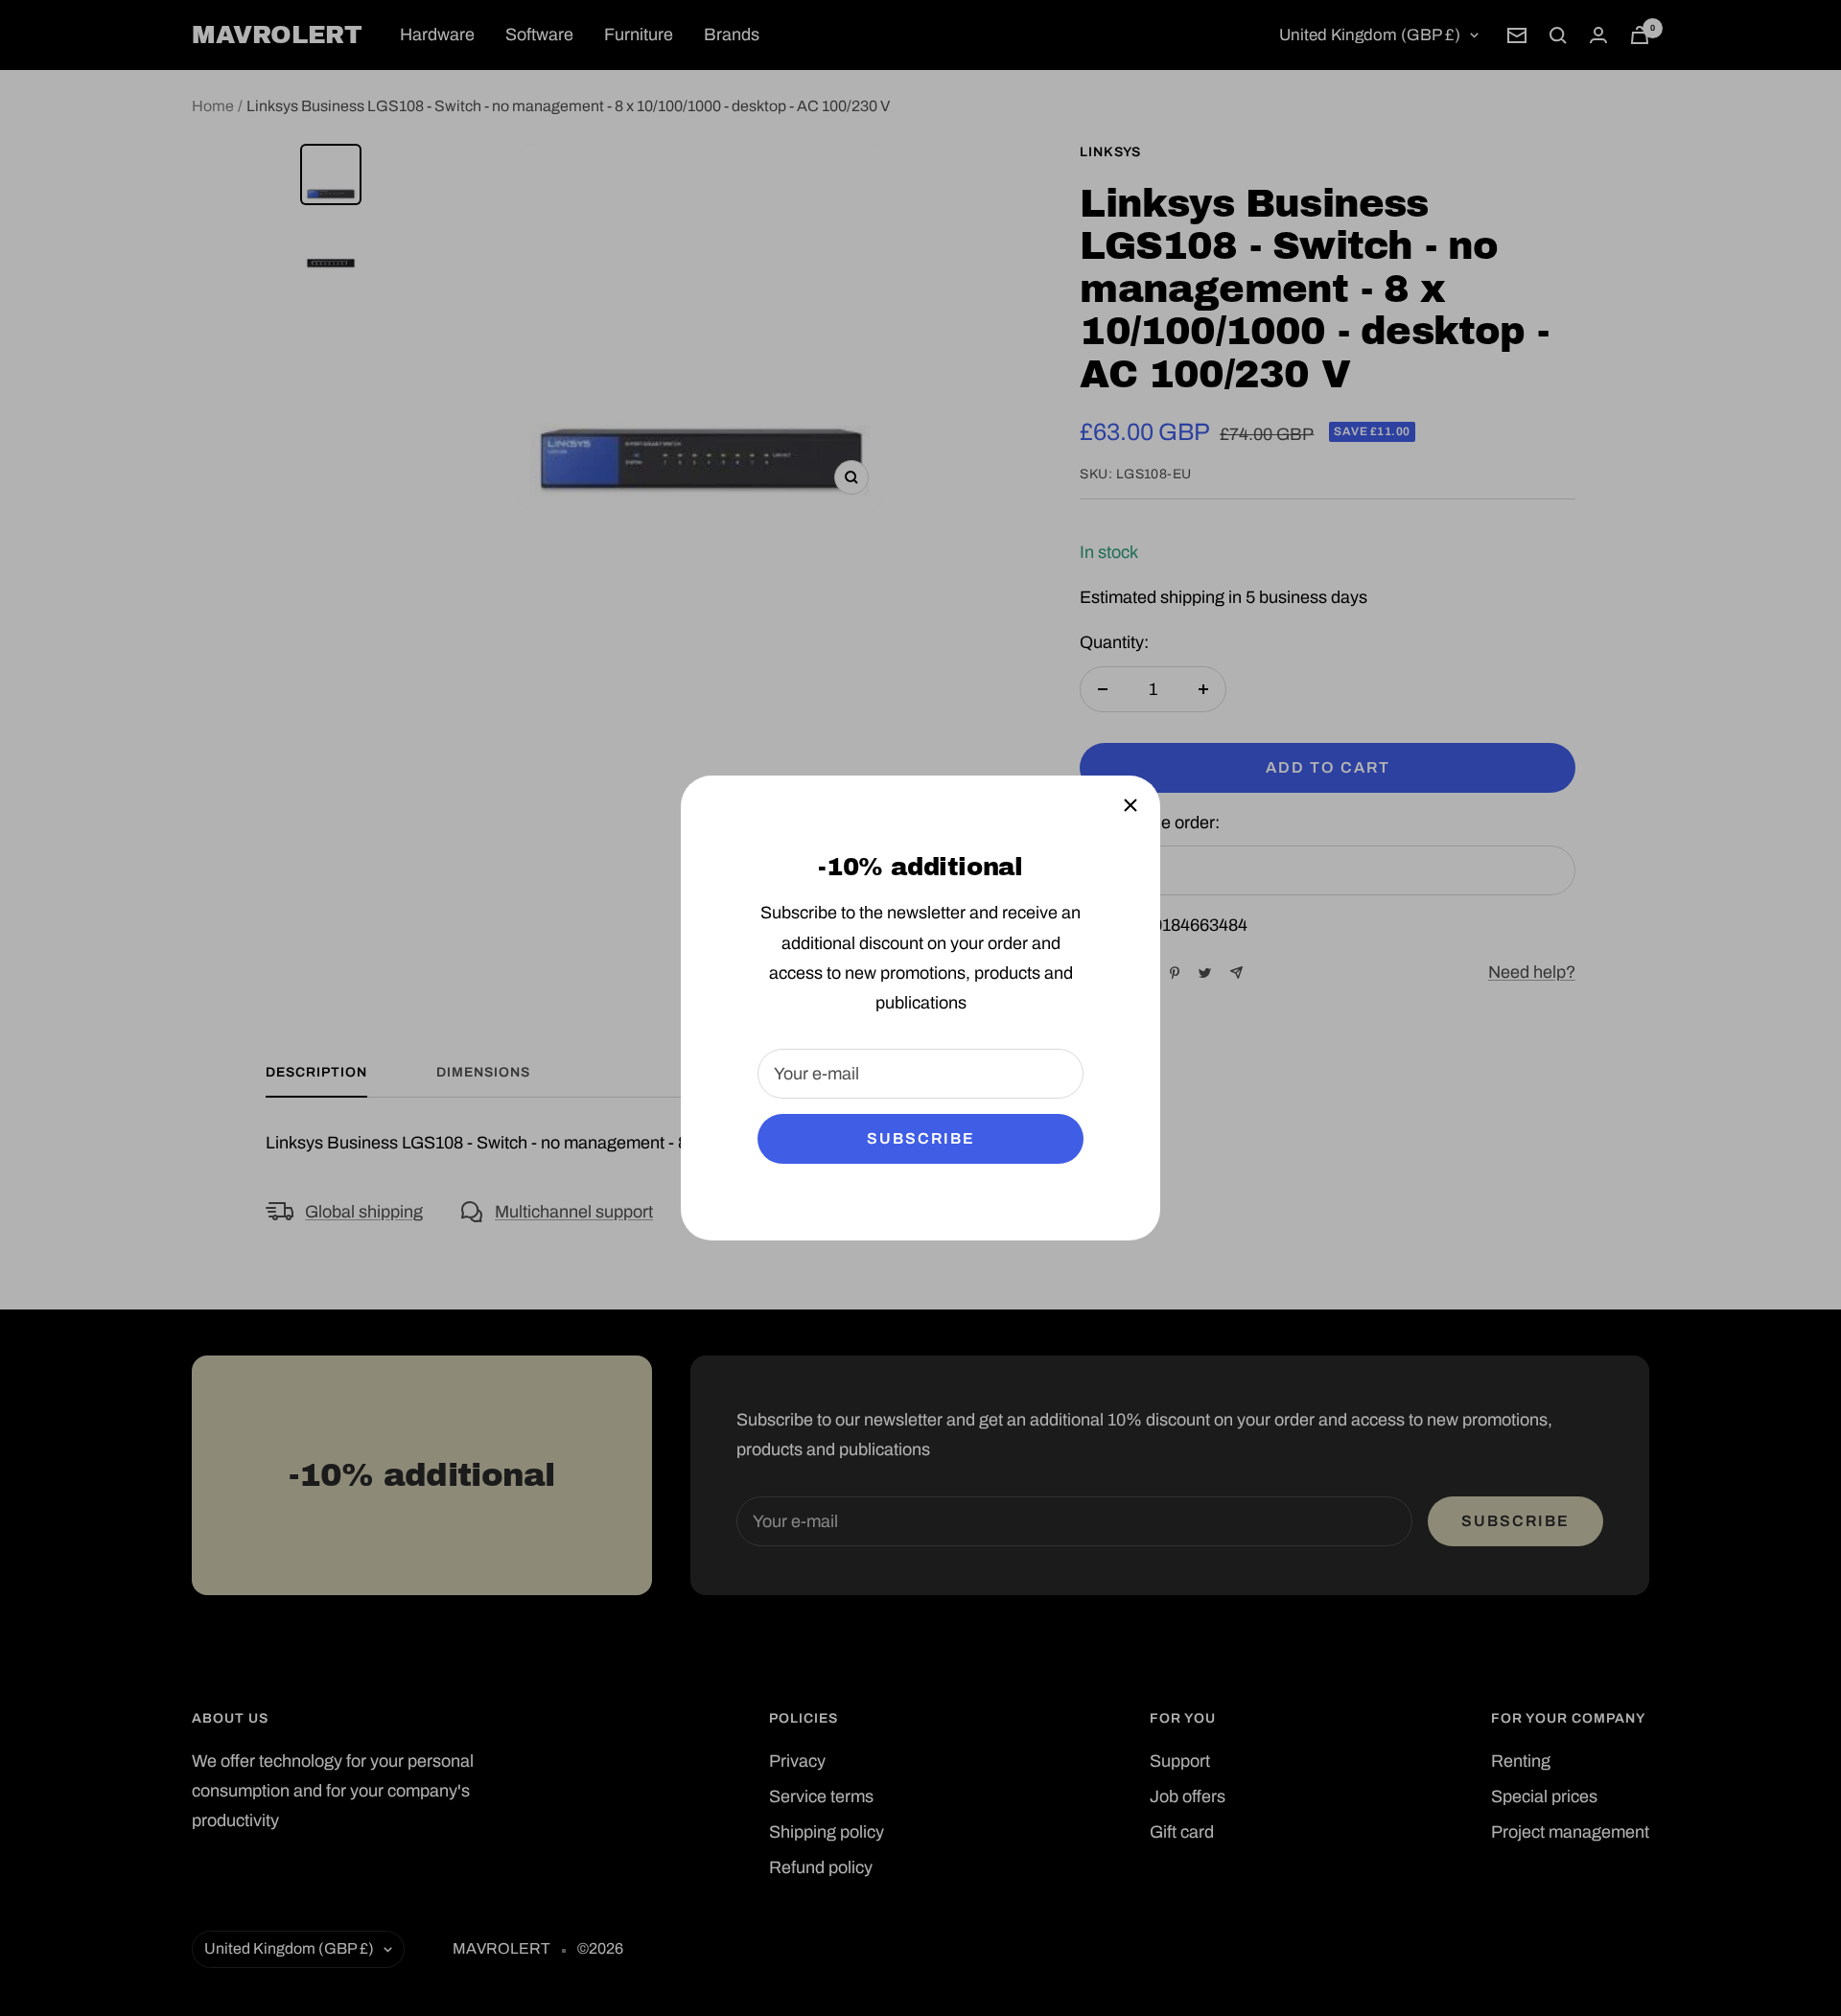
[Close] (1130, 805)
